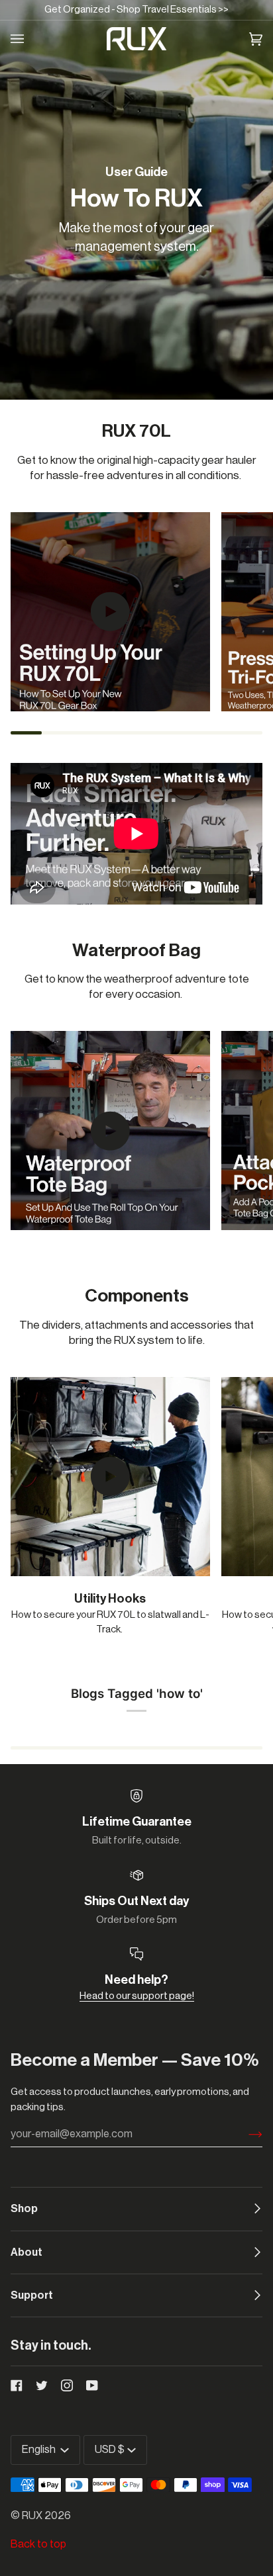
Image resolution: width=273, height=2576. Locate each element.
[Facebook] (17, 2385)
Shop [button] (24, 2209)
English (40, 2450)
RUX (32, 2516)
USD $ (110, 2450)
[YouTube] (92, 2385)
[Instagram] (67, 2385)
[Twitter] (42, 2385)
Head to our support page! (137, 1996)
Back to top (38, 2544)
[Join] (245, 2135)
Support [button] (32, 2295)
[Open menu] (26, 39)
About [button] (27, 2252)
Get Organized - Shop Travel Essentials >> (136, 10)
